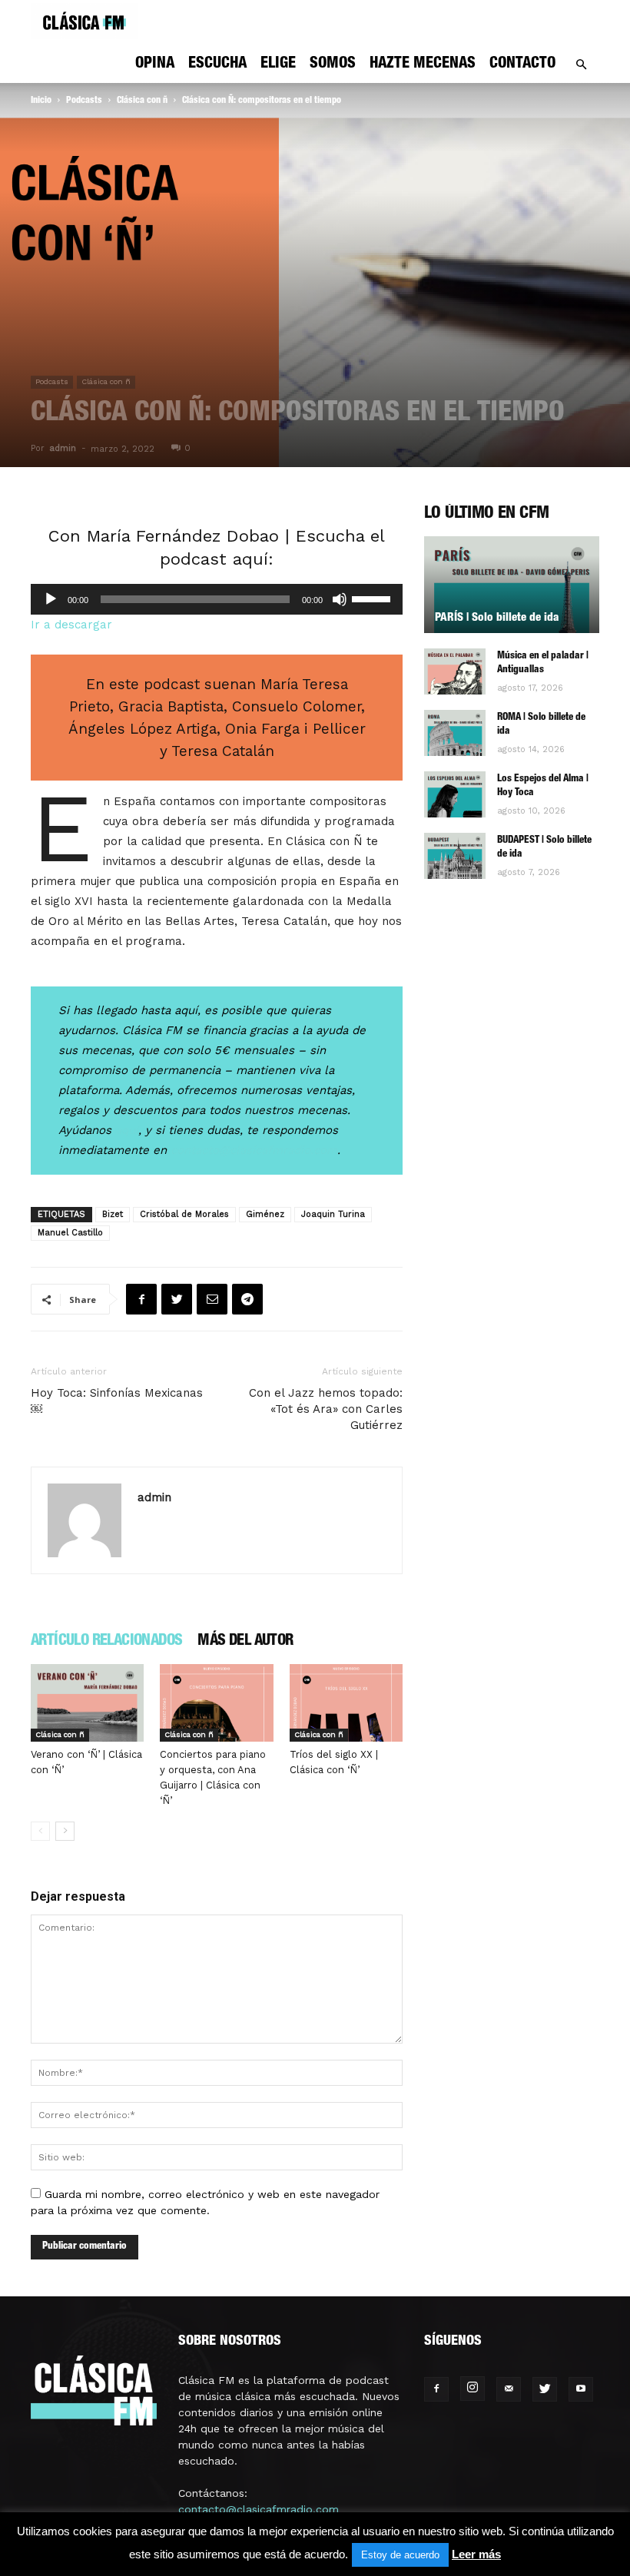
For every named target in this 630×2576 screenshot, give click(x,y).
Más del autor (245, 1642)
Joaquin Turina (333, 1214)
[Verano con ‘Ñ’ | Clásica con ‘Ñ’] (87, 1703)
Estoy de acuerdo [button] (400, 2555)
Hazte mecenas (423, 65)
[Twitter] (545, 2389)
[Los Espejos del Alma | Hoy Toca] (455, 794)
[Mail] (509, 2389)
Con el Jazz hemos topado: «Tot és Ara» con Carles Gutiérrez (326, 1409)
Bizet (113, 1214)
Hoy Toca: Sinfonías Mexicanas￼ (117, 1401)
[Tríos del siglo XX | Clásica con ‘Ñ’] (346, 1703)
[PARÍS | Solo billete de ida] (512, 585)
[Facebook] (436, 2389)
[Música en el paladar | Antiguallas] (455, 671)
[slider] (373, 598)
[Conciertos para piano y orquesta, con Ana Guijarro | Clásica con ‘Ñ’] (216, 1703)
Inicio (41, 101)
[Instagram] (472, 2389)
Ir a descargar (71, 625)
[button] (581, 65)
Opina (155, 65)
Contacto (522, 65)
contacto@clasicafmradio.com (259, 2509)
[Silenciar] (340, 599)
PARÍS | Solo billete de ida (497, 618)
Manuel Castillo (70, 1233)
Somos (333, 65)
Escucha (217, 65)
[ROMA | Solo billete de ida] (455, 733)
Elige (278, 65)
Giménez (265, 1214)
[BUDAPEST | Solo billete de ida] (455, 856)
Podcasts (84, 101)
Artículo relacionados (106, 1642)
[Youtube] (581, 2389)
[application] (217, 599)
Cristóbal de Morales (184, 1214)
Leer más (476, 2554)
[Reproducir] (51, 599)
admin (63, 448)
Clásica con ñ (142, 101)
